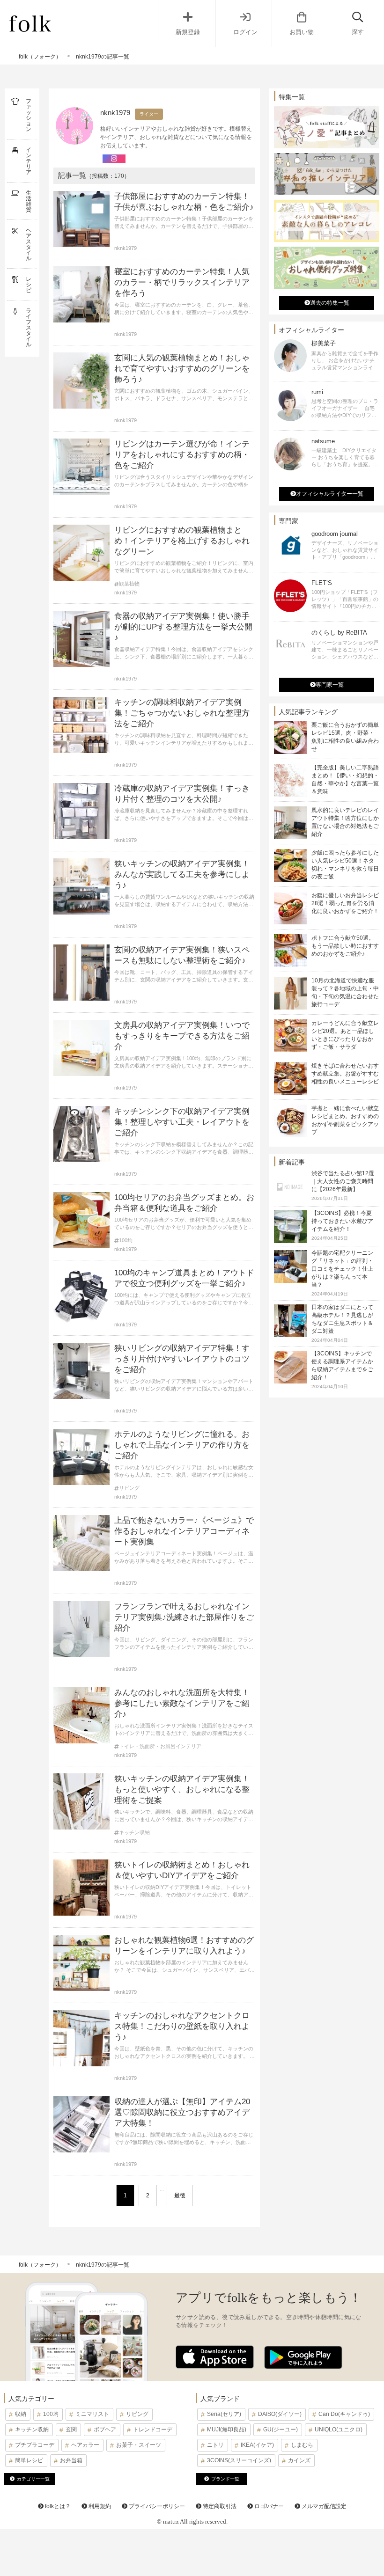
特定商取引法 (219, 2506)
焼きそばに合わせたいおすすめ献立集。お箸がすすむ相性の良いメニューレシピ (345, 1074)
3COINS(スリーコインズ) (239, 2460)
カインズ (299, 2460)
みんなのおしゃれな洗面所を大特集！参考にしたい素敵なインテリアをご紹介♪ (182, 1703)
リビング (129, 1488)
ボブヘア (105, 2430)
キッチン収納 (134, 1833)
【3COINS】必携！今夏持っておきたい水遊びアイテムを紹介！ (342, 1221)
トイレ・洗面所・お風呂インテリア (160, 1746)
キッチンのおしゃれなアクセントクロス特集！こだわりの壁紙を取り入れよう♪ (182, 2026)
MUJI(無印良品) (227, 2430)
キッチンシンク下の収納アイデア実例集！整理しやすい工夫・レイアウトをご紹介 (182, 1122)
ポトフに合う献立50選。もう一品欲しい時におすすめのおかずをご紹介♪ (345, 946)
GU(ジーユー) (281, 2430)
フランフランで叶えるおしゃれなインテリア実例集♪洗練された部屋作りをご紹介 (184, 1617)
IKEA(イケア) (257, 2445)
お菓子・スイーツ (139, 2445)
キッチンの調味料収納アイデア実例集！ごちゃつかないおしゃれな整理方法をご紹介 (182, 713)
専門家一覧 (330, 685)
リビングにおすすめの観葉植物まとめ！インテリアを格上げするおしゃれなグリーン (182, 541)
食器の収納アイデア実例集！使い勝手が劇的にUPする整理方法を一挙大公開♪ (183, 627)
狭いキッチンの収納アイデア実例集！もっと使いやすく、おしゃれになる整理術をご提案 (182, 1789)
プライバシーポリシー (156, 2506)
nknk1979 (126, 248)
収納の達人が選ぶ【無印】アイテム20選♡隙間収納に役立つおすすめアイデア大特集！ (182, 2112)
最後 (180, 2195)
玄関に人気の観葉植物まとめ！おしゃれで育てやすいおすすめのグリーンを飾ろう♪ (182, 369)
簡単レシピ (29, 2460)
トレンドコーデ (153, 2430)
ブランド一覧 (225, 2479)
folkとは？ (57, 2506)
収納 (21, 2414)
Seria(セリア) (224, 2414)
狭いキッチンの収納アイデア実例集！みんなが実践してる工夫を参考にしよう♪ (182, 875)
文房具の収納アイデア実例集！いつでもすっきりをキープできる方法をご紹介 (182, 1036)
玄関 (71, 2430)
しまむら (302, 2445)
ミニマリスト (92, 2414)
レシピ (29, 285)
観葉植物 (129, 584)
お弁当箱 (71, 2460)
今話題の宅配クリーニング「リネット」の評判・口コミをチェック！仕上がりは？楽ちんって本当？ (342, 1269)
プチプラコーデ (35, 2445)
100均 (126, 1240)
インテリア (29, 161)
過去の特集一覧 (330, 303)
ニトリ (215, 2445)
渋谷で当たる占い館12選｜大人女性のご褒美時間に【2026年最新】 (343, 1181)
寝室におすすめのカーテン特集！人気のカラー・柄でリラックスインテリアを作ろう (182, 282)
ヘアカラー (85, 2445)
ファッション (29, 115)
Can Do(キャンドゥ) (344, 2414)
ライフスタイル (29, 328)
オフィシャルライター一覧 (330, 494)
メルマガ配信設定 (323, 2506)
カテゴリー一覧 (33, 2479)
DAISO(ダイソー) (280, 2414)
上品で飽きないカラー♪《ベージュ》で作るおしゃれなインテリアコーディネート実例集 (184, 1531)
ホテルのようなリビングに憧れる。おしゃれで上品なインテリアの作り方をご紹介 (182, 1445)
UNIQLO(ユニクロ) (339, 2430)
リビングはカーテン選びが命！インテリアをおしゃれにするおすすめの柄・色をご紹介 (182, 455)
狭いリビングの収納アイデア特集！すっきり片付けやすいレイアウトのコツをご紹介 (182, 1359)
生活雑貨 (29, 201)
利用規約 (99, 2506)
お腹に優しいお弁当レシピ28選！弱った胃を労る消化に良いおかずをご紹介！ (345, 903)
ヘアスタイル (29, 244)
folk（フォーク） (40, 57)
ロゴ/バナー (268, 2506)
